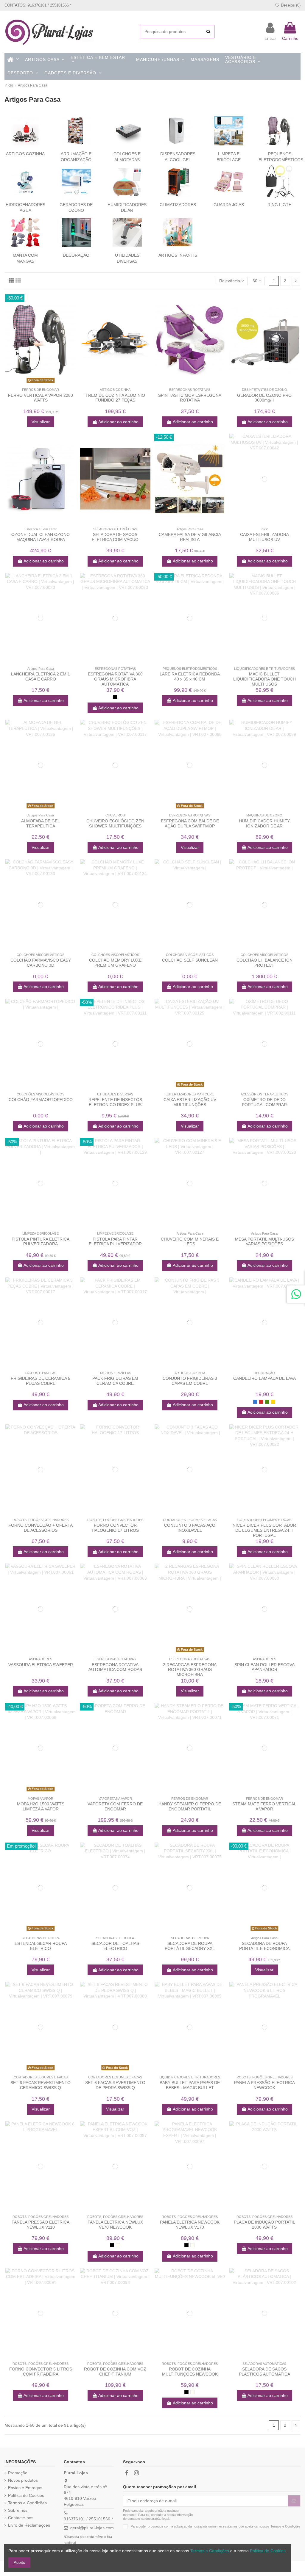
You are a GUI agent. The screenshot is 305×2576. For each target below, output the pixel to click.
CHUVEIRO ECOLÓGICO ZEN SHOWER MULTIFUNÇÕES (115, 823)
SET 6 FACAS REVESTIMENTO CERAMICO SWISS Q (41, 2085)
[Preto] (115, 697)
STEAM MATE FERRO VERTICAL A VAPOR (264, 1806)
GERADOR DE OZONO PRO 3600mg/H (264, 398)
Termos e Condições (27, 2503)
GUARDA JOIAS (229, 205)
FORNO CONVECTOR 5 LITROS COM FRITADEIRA (41, 2372)
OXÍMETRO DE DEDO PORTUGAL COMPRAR (264, 1102)
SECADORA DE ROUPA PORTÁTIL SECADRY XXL (190, 1946)
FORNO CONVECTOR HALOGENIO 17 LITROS (115, 1528)
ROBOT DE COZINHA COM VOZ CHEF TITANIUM (115, 2372)
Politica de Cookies (268, 2551)
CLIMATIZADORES (178, 205)
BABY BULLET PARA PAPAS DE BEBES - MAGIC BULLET (190, 2085)
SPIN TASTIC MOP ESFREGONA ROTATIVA (190, 398)
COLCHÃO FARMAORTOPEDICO (41, 1100)
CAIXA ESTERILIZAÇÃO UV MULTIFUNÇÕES (190, 1102)
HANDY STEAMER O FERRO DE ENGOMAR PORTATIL (190, 1806)
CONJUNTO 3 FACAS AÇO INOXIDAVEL (190, 1528)
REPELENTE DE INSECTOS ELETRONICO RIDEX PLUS (115, 1102)
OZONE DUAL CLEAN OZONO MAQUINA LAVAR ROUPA (41, 537)
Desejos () (290, 5)
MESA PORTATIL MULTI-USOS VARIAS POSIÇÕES (264, 1242)
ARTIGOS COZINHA (25, 154)
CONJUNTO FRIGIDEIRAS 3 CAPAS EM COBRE (190, 1381)
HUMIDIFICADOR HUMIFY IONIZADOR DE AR (264, 823)
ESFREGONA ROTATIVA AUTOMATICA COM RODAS (115, 1667)
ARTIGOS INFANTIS (178, 255)
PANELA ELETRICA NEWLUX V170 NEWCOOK (115, 2225)
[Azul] (255, 1402)
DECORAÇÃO (76, 255)
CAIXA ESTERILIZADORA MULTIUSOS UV (264, 537)
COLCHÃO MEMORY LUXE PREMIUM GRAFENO (115, 963)
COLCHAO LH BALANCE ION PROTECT (264, 963)
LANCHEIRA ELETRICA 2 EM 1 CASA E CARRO (41, 676)
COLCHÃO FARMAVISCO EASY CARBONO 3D (41, 963)
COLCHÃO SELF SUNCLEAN (190, 960)
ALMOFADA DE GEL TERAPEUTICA (41, 823)
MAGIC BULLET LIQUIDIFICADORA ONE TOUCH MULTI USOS (264, 679)
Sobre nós (18, 2510)
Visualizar (41, 422)
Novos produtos (23, 2480)
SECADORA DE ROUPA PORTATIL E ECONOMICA (264, 1946)
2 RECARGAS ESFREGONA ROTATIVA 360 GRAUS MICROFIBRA (190, 1670)
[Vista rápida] (45, 383)
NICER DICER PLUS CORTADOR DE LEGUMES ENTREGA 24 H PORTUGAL (264, 1530)
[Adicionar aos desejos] (36, 383)
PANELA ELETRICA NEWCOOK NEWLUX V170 (190, 2225)
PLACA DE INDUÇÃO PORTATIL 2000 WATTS (264, 2225)
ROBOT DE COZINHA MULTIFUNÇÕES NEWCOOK (190, 2372)
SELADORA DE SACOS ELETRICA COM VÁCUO (115, 537)
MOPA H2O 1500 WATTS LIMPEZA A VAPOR (41, 1806)
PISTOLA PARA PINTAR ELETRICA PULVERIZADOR (115, 1242)
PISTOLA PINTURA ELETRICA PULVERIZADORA (41, 1242)
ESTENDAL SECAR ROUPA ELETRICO (41, 1946)
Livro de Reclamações (29, 2525)
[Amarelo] (273, 1402)
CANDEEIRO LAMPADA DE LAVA (264, 1378)
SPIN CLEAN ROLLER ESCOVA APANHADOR (264, 1667)
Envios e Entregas (25, 2488)
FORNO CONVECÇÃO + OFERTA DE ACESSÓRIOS (41, 1528)
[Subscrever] (294, 2501)
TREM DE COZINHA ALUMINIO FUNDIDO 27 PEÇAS (115, 398)
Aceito (20, 2562)
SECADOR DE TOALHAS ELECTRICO (115, 1946)
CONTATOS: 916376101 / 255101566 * (38, 5)
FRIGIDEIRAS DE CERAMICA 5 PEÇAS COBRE (41, 1381)
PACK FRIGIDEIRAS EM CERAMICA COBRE (115, 1381)
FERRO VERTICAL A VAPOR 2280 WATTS (41, 398)
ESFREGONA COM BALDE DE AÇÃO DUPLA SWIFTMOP (190, 823)
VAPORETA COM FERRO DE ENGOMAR (115, 1806)
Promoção (18, 2473)
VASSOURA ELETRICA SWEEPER (41, 1665)
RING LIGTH (280, 205)
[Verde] (267, 1402)
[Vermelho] (261, 1402)
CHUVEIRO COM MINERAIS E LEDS (190, 1242)
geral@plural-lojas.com (92, 2528)
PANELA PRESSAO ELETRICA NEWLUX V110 (41, 2225)
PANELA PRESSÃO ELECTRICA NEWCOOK (264, 2085)
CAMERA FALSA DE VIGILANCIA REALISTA (190, 537)
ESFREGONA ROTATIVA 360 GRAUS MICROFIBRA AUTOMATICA (115, 679)
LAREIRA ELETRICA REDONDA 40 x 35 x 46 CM (190, 676)
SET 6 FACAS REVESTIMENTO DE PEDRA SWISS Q (115, 2085)
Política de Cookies (26, 2495)
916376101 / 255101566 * (88, 2519)
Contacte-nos (21, 2518)
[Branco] (118, 2245)
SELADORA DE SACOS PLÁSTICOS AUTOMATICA (264, 2372)
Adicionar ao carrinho (118, 422)
